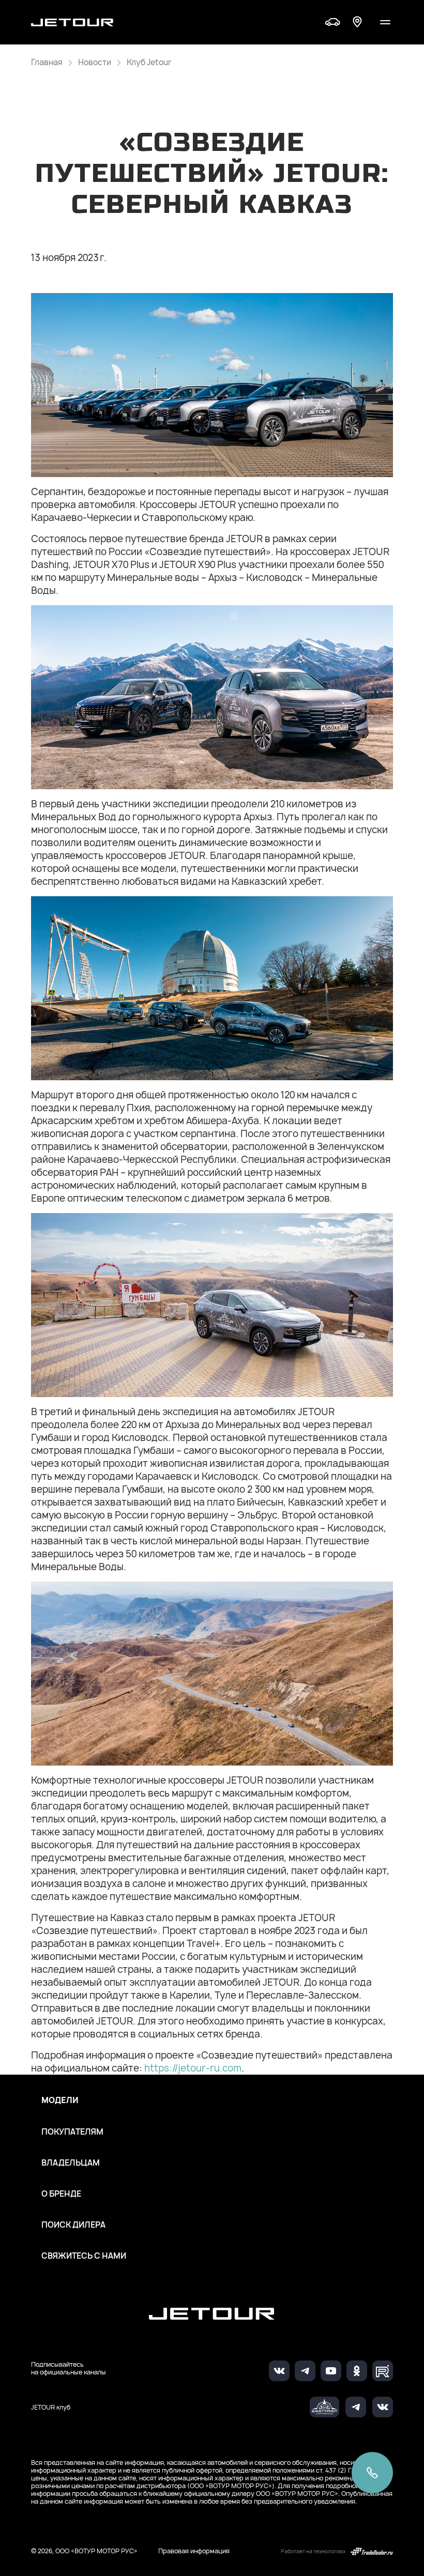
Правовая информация (194, 2551)
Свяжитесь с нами (84, 2256)
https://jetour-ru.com (193, 2068)
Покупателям (72, 2132)
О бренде (61, 2194)
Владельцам (71, 2163)
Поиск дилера (73, 2225)
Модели (60, 2100)
